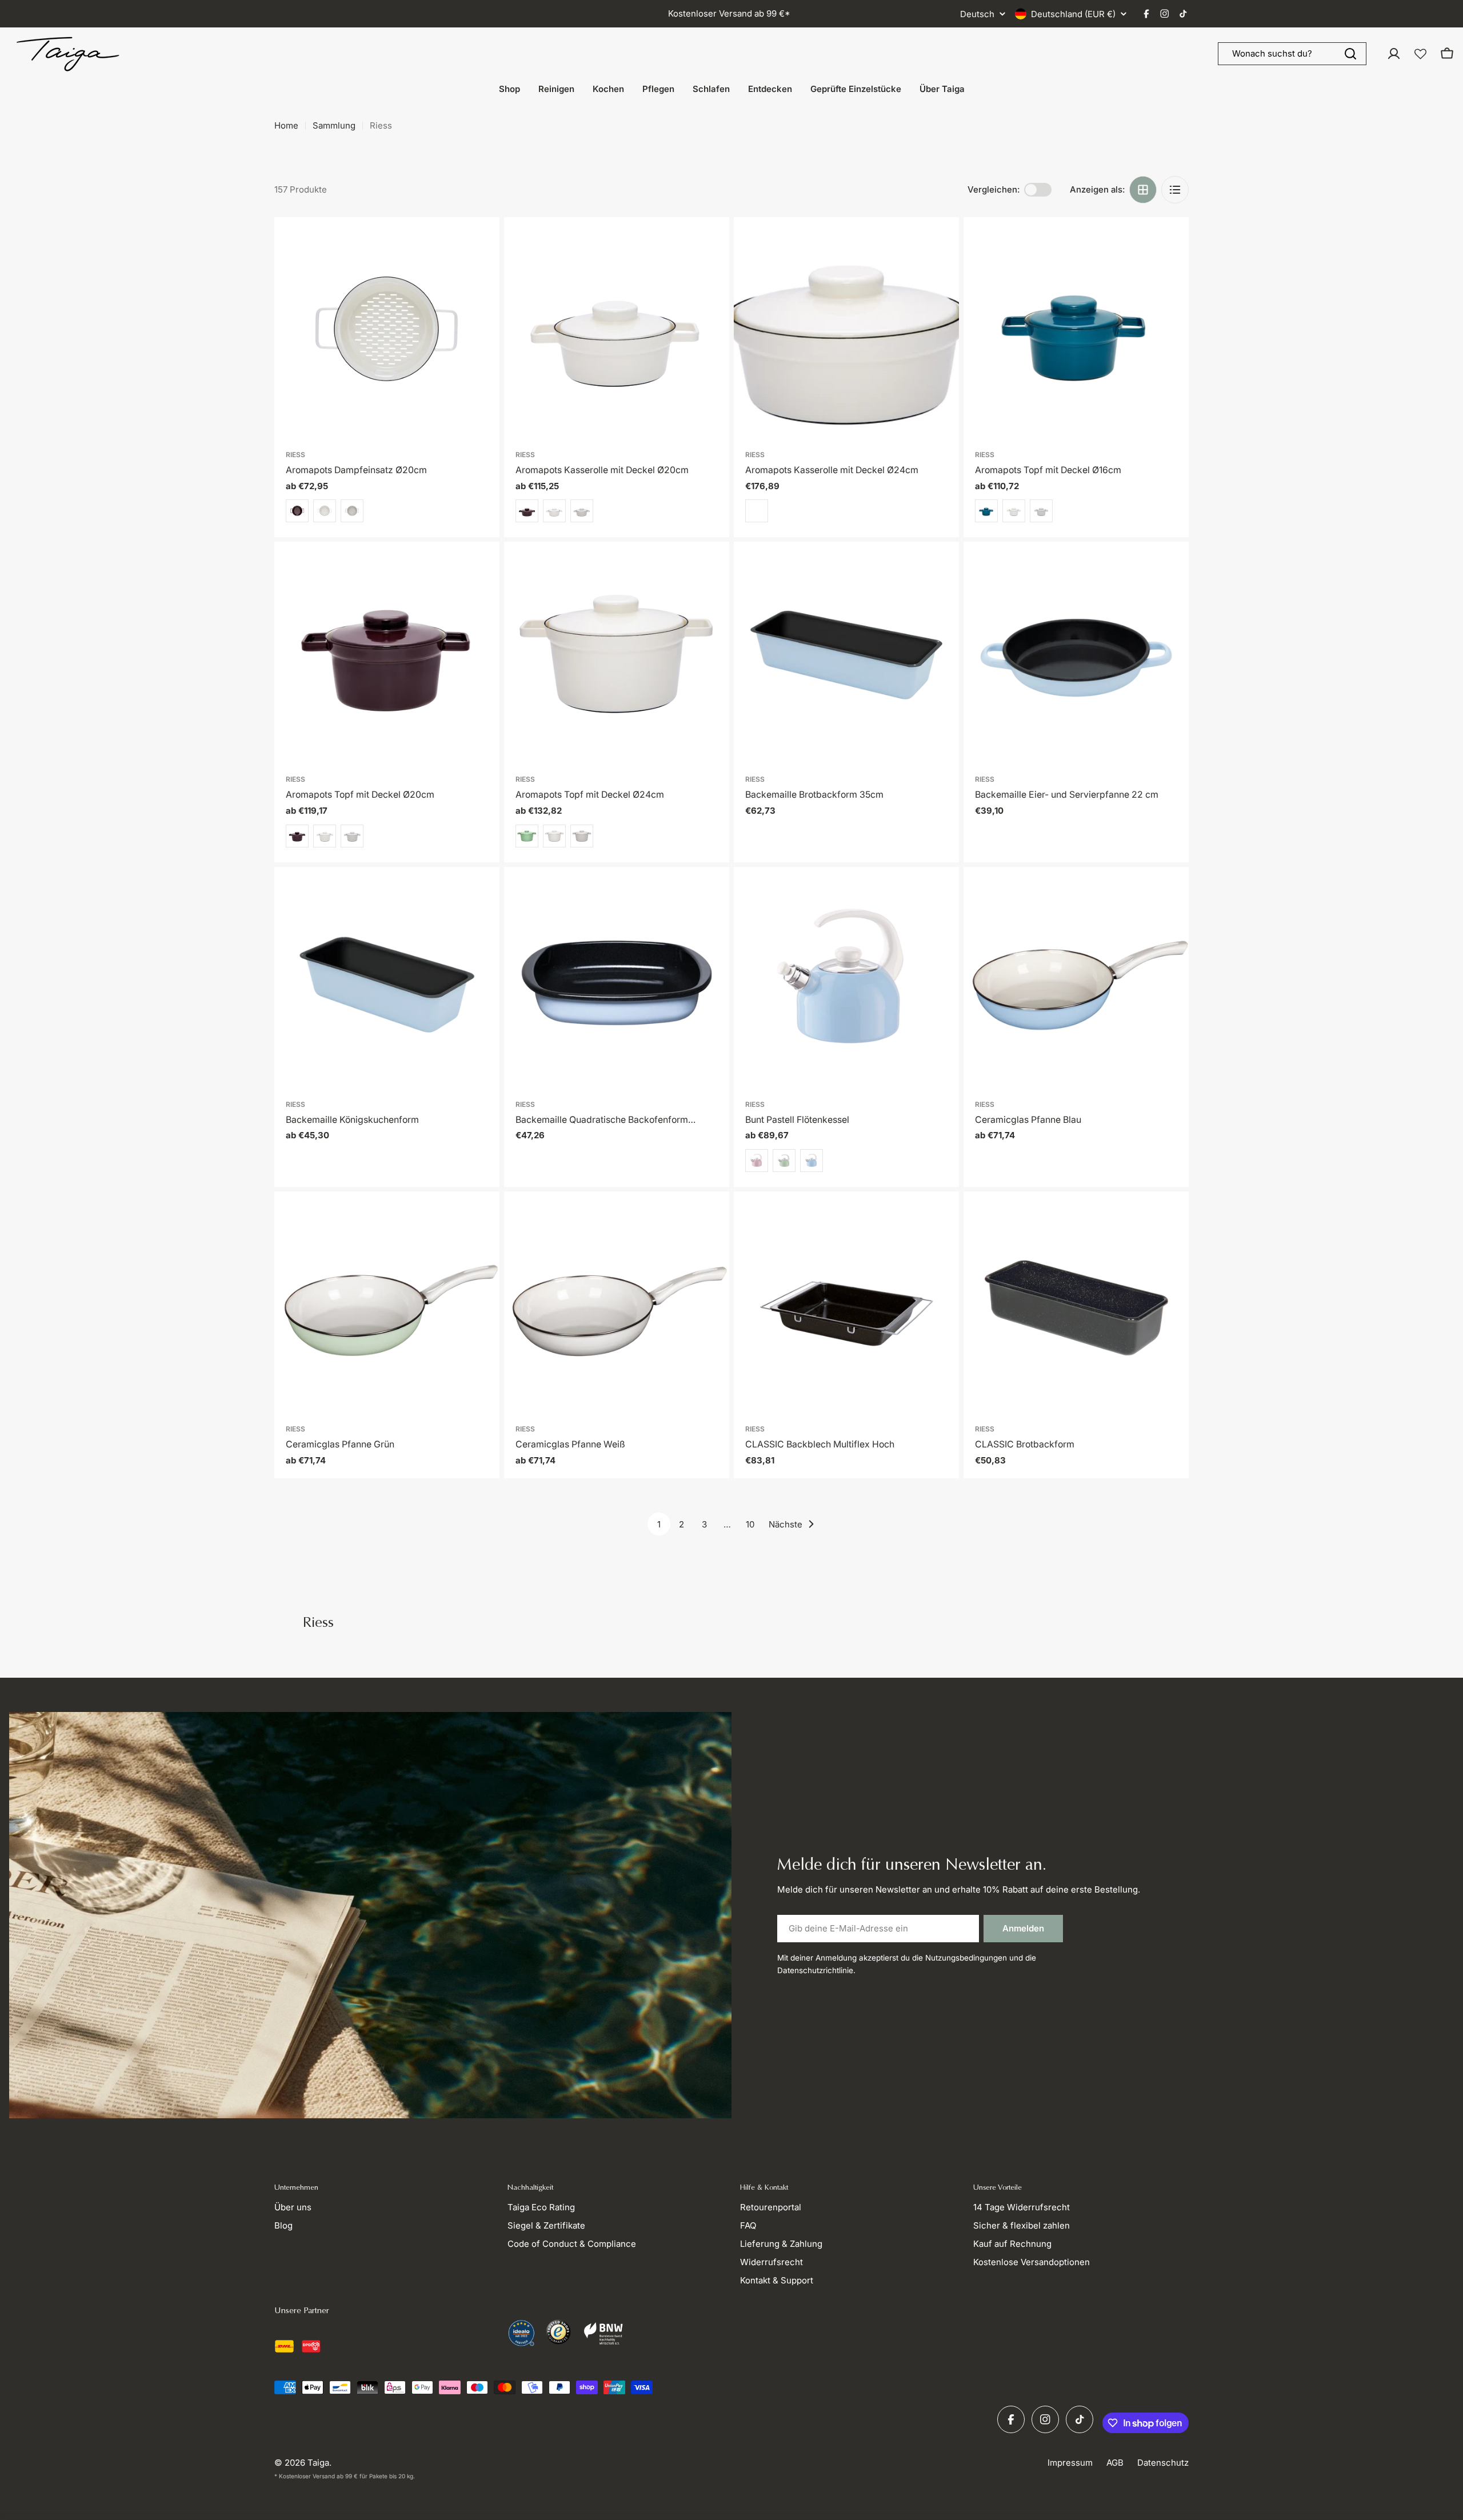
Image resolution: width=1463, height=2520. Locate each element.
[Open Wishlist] (1420, 54)
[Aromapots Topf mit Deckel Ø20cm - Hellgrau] (352, 836)
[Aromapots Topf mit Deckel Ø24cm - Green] (527, 836)
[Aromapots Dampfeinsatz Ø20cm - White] (325, 511)
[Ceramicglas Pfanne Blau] (1076, 979)
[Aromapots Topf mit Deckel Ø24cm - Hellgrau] (582, 836)
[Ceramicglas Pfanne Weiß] (617, 1304)
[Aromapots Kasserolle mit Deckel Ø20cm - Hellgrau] (582, 511)
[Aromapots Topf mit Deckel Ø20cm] (387, 654)
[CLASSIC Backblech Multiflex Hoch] (846, 1304)
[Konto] (1394, 54)
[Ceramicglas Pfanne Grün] (387, 1304)
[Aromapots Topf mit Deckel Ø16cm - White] (1014, 511)
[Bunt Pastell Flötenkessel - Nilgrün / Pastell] (784, 1161)
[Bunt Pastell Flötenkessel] (846, 979)
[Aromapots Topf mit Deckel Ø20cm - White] (325, 836)
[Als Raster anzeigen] (1143, 190)
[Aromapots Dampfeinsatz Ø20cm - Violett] (297, 511)
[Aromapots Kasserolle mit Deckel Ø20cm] (617, 330)
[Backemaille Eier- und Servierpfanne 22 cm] (1076, 654)
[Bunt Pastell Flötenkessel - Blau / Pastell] (812, 1161)
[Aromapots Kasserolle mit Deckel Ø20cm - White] (554, 511)
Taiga (318, 2463)
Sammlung (334, 125)
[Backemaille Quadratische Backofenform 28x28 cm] (617, 979)
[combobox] (1292, 54)
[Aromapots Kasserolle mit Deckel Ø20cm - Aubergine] (527, 511)
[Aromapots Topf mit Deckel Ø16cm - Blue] (986, 511)
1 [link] (659, 1524)
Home (286, 125)
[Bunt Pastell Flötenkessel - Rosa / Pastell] (757, 1161)
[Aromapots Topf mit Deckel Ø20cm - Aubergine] (297, 836)
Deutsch (977, 14)
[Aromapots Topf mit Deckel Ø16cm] (1076, 330)
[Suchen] (1350, 54)
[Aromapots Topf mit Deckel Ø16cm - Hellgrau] (1041, 511)
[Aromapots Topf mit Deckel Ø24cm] (617, 654)
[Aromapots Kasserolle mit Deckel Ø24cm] (846, 330)
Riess (295, 455)
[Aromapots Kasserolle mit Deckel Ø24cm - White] (757, 511)
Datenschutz (1163, 2463)
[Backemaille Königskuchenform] (387, 979)
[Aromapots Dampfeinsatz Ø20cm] (387, 330)
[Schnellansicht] (483, 242)
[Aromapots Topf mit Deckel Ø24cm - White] (554, 836)
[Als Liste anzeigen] (1175, 190)
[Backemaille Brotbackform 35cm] (846, 654)
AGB (1115, 2463)
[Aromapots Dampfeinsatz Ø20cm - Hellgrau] (352, 511)
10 (750, 1524)
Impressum (1070, 2463)
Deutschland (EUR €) (1073, 14)
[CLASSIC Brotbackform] (1076, 1304)
